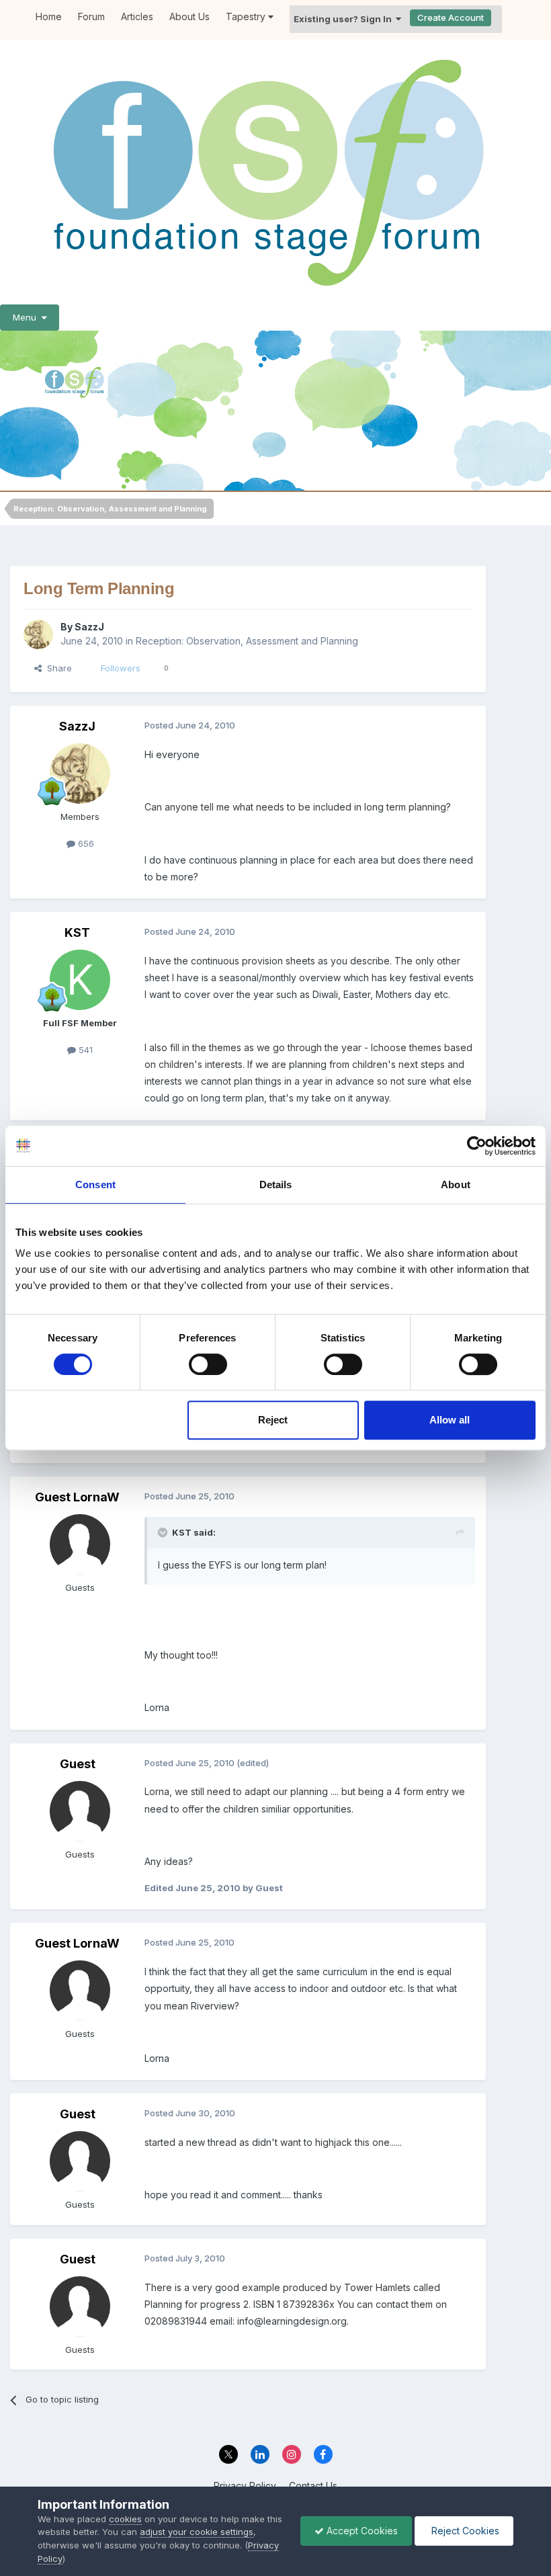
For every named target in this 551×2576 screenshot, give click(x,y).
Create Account (451, 17)
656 (85, 843)
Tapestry (247, 16)
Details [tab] (276, 1185)
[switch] (208, 1364)
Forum (91, 16)
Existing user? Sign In (345, 19)
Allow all (450, 1420)
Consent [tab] (95, 1185)
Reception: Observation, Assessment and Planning (247, 641)
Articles (137, 16)
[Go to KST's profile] (80, 980)
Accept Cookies (361, 2531)
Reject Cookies (464, 2531)
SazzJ (89, 627)
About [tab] (456, 1185)
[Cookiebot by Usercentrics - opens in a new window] (477, 1146)
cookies (125, 2519)
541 (84, 1050)
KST (77, 932)
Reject (273, 1420)
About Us (189, 16)
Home (49, 16)
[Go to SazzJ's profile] (38, 634)
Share (57, 668)
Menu (27, 317)
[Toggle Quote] (164, 1532)
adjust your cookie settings (197, 2532)
